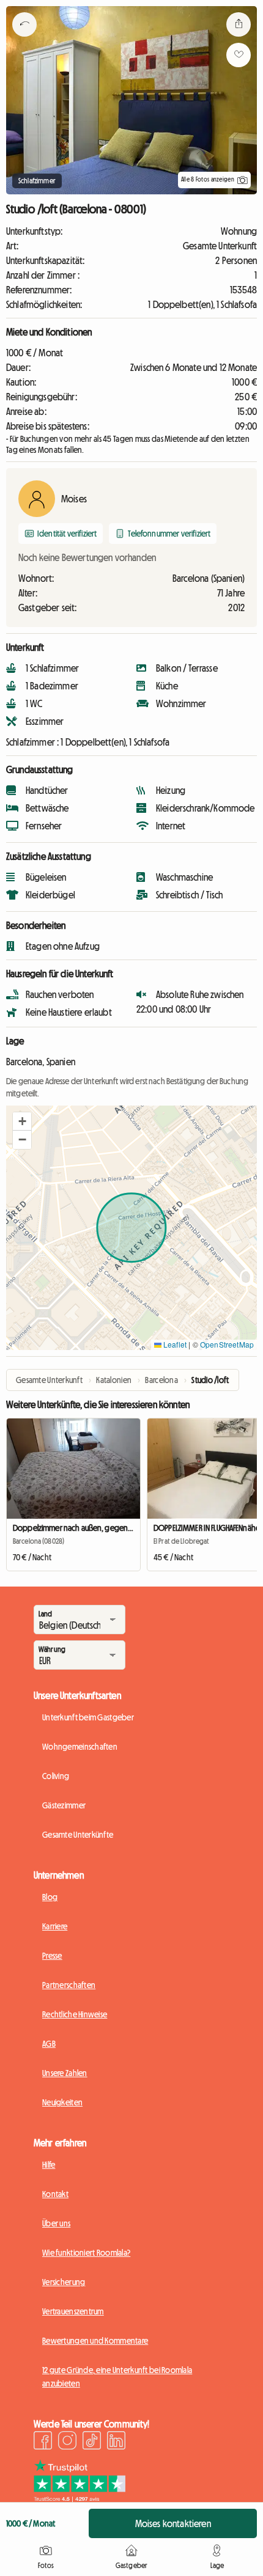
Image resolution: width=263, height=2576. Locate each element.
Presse (52, 1956)
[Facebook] (43, 2442)
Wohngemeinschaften (80, 1747)
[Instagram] (67, 2442)
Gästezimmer (64, 1805)
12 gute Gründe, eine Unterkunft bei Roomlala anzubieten (117, 2377)
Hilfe (49, 2165)
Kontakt (55, 2194)
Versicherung (64, 2282)
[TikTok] (92, 2442)
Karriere (55, 1926)
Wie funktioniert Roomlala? (86, 2253)
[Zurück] (24, 40)
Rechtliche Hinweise (75, 2014)
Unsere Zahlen (65, 2073)
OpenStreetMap (227, 1344)
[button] (22, 1121)
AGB (49, 2044)
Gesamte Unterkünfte (78, 1835)
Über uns (56, 2223)
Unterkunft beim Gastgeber (88, 1717)
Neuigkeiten (62, 2102)
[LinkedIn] (116, 2442)
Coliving (56, 1776)
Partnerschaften (69, 1985)
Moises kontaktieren (173, 2523)
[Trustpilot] (80, 2498)
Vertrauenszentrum (73, 2311)
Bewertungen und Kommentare (95, 2341)
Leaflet (174, 1344)
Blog (50, 1897)
